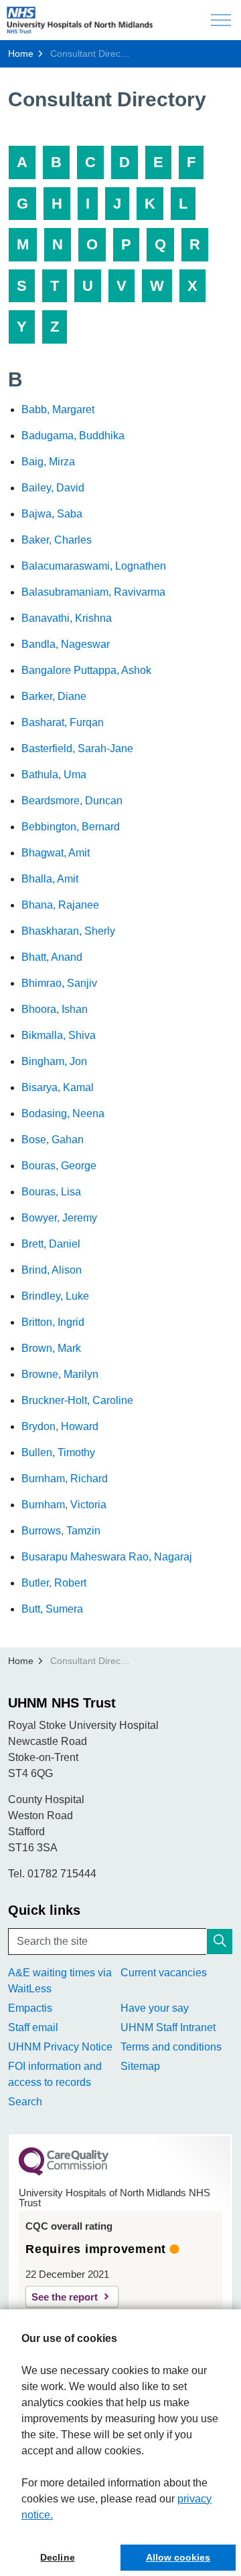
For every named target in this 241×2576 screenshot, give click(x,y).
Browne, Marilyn (60, 1374)
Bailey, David (53, 488)
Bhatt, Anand (52, 957)
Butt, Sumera (52, 1609)
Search (25, 2102)
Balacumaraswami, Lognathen (94, 566)
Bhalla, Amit (50, 879)
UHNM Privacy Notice (60, 2047)
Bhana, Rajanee (60, 905)
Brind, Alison (52, 1270)
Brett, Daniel (51, 1244)
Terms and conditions (171, 2047)
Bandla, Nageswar (66, 644)
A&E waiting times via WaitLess (60, 1981)
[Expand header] (221, 20)
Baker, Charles (57, 540)
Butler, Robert (54, 1583)
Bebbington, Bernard (71, 827)
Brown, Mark (51, 1348)
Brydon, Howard (60, 1426)
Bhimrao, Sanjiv (59, 983)
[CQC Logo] (64, 2172)
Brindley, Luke (55, 1296)
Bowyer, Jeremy (59, 1218)
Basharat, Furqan (63, 722)
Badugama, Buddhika (73, 436)
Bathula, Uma (54, 775)
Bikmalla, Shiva (59, 1035)
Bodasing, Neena (63, 1114)
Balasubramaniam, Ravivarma (93, 592)
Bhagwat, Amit (56, 853)
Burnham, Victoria (64, 1505)
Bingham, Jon (54, 1061)
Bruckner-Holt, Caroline (77, 1400)
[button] (220, 1942)
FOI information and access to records (55, 2074)
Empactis (30, 2008)
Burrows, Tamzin (61, 1531)
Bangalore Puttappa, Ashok (86, 670)
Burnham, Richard (65, 1479)
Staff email (33, 2027)
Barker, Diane (54, 696)
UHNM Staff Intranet (168, 2027)
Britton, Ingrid (53, 1322)
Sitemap (140, 2066)
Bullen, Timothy (58, 1452)
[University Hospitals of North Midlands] (80, 20)
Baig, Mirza (48, 462)
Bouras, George (59, 1166)
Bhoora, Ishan (55, 1009)
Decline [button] (57, 2557)
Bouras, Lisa (51, 1192)
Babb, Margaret (58, 409)
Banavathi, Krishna (67, 618)
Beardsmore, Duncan (72, 801)
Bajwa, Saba (52, 514)
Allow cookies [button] (178, 2557)
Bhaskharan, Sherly (68, 931)
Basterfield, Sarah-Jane (77, 748)
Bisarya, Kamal (58, 1087)
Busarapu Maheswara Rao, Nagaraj (107, 1557)
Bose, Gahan (53, 1140)
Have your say (155, 2008)
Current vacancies (164, 1973)
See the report (65, 2297)
